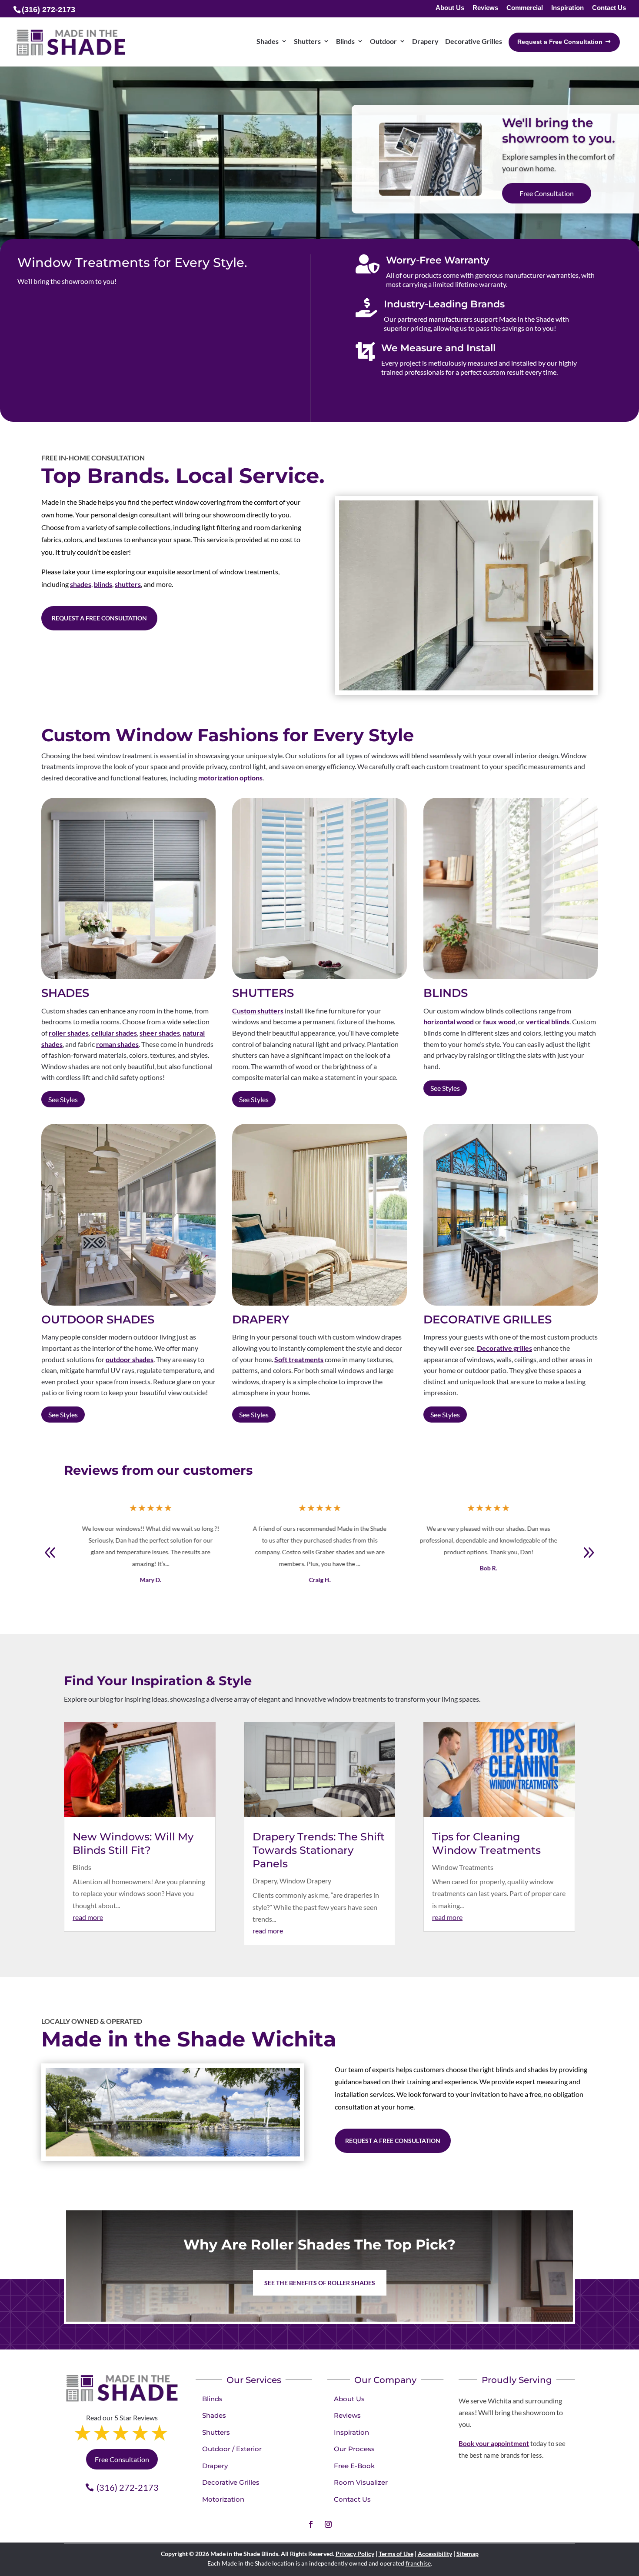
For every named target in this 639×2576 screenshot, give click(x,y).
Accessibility (435, 2554)
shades (81, 584)
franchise (418, 2563)
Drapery (265, 1881)
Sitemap (468, 2554)
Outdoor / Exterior (232, 2449)
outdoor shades (130, 1359)
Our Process (354, 2449)
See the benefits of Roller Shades (320, 2283)
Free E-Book (354, 2466)
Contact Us (609, 8)
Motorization (223, 2499)
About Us (450, 8)
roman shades (117, 1044)
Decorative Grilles (231, 2482)
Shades (214, 2415)
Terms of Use (396, 2554)
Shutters (216, 2432)
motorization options (230, 778)
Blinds (82, 1867)
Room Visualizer (361, 2482)
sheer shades (160, 1033)
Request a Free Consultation (99, 618)
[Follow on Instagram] (328, 2524)
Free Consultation (122, 2459)
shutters (128, 584)
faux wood (499, 1022)
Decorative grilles (504, 1348)
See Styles (63, 1099)
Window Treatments (463, 1867)
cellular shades (114, 1033)
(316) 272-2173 (128, 2487)
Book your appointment (494, 2443)
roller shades (69, 1033)
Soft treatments (299, 1359)
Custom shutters (258, 1011)
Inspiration (567, 8)
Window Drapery (305, 1881)
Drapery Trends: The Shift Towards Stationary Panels (319, 1850)
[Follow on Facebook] (311, 2524)
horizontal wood (449, 1022)
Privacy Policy (355, 2554)
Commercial (525, 8)
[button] (589, 1553)
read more (88, 1917)
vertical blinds (548, 1022)
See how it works (544, 195)
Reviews (485, 8)
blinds (103, 584)
